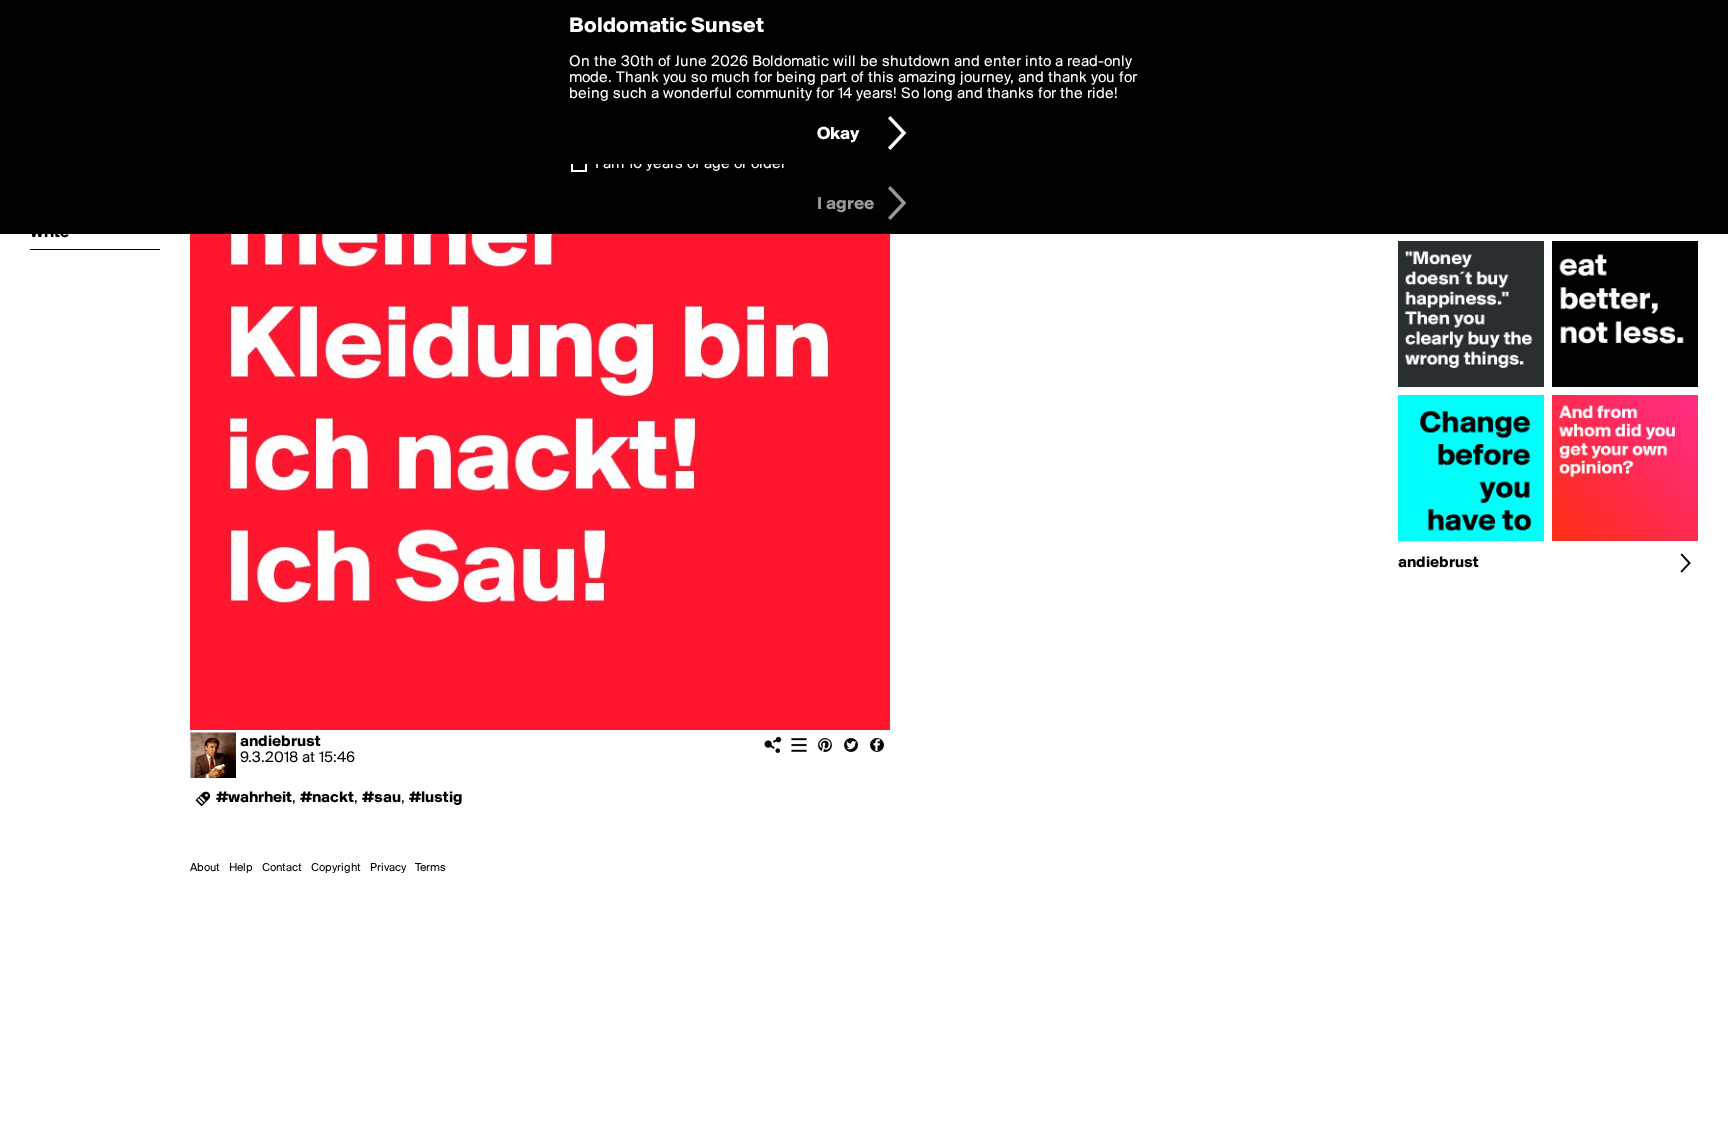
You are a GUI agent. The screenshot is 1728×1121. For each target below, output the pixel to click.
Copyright (336, 868)
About (205, 868)
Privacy (388, 868)
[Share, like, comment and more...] (1471, 387)
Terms (430, 868)
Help (241, 868)
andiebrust (280, 742)
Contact (282, 868)
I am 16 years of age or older (690, 164)
